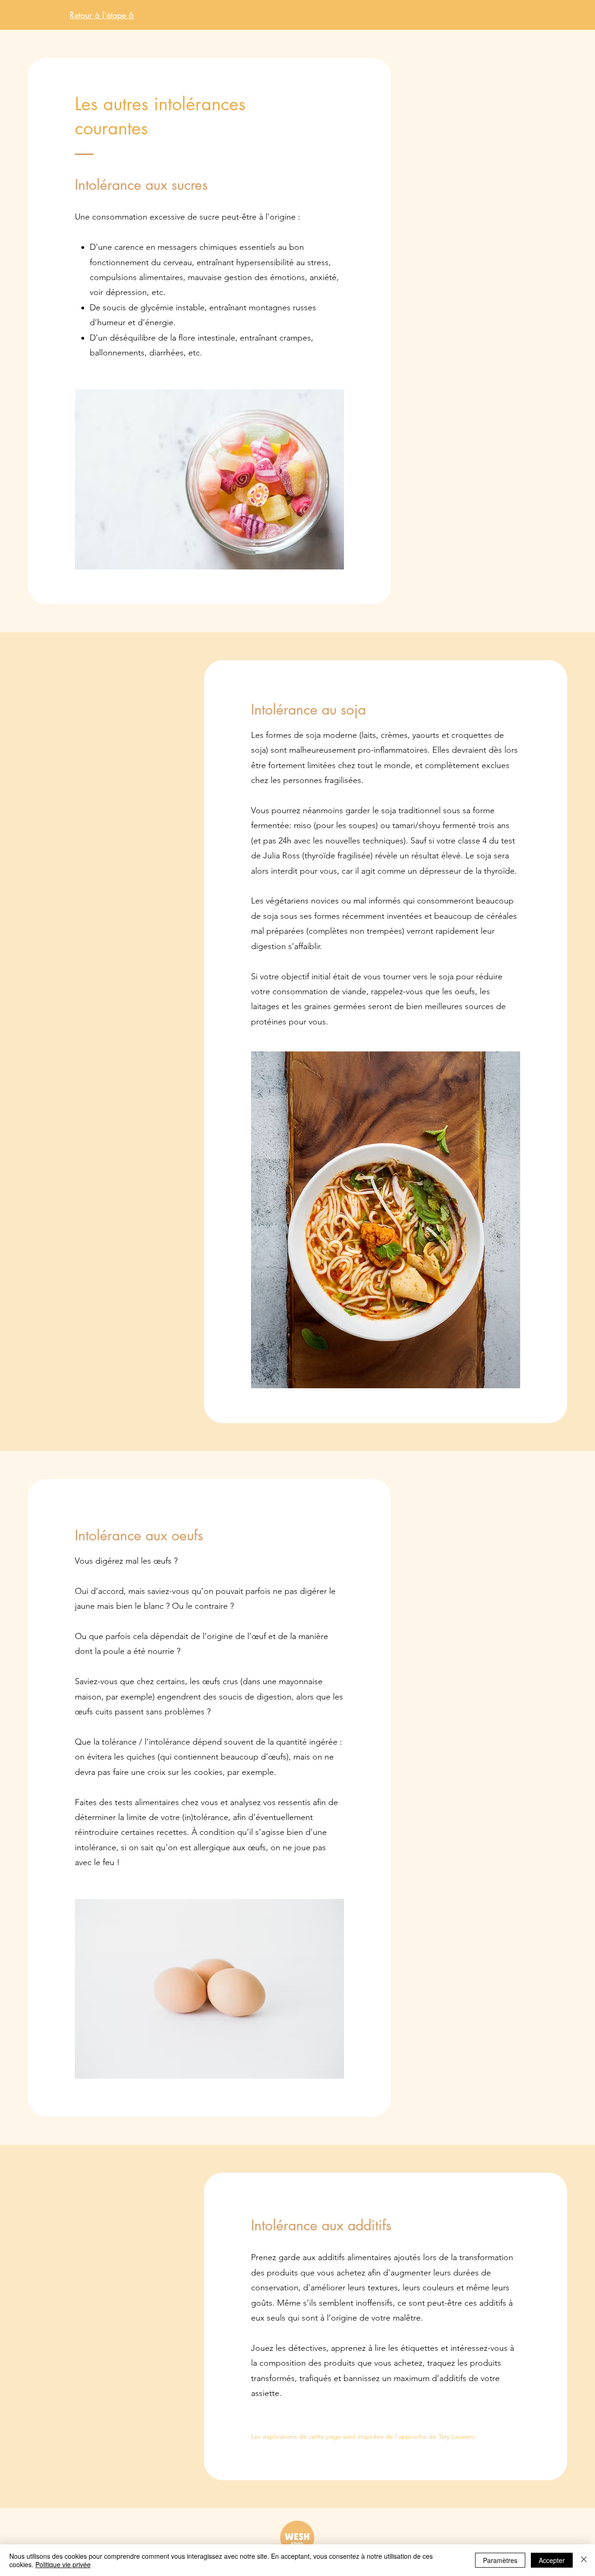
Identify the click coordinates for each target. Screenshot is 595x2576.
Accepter (552, 2560)
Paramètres (500, 2560)
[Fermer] (584, 2560)
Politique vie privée (63, 2564)
